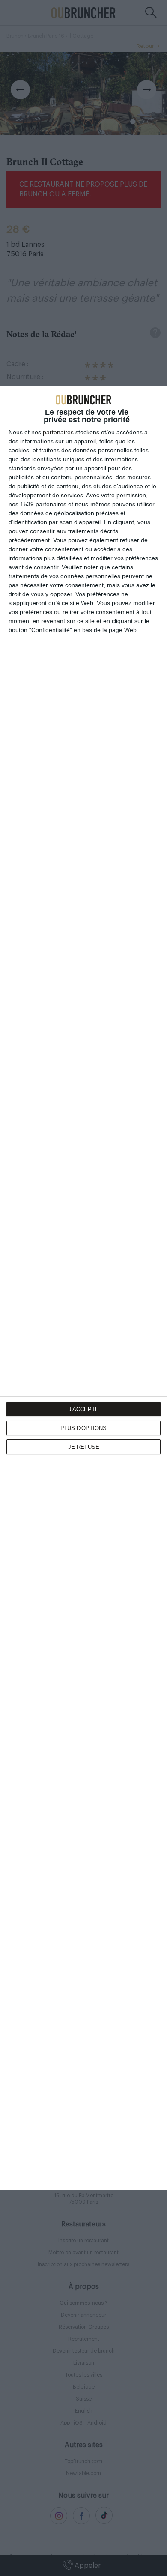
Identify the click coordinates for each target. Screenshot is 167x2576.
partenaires (58, 432)
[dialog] (83, 1288)
